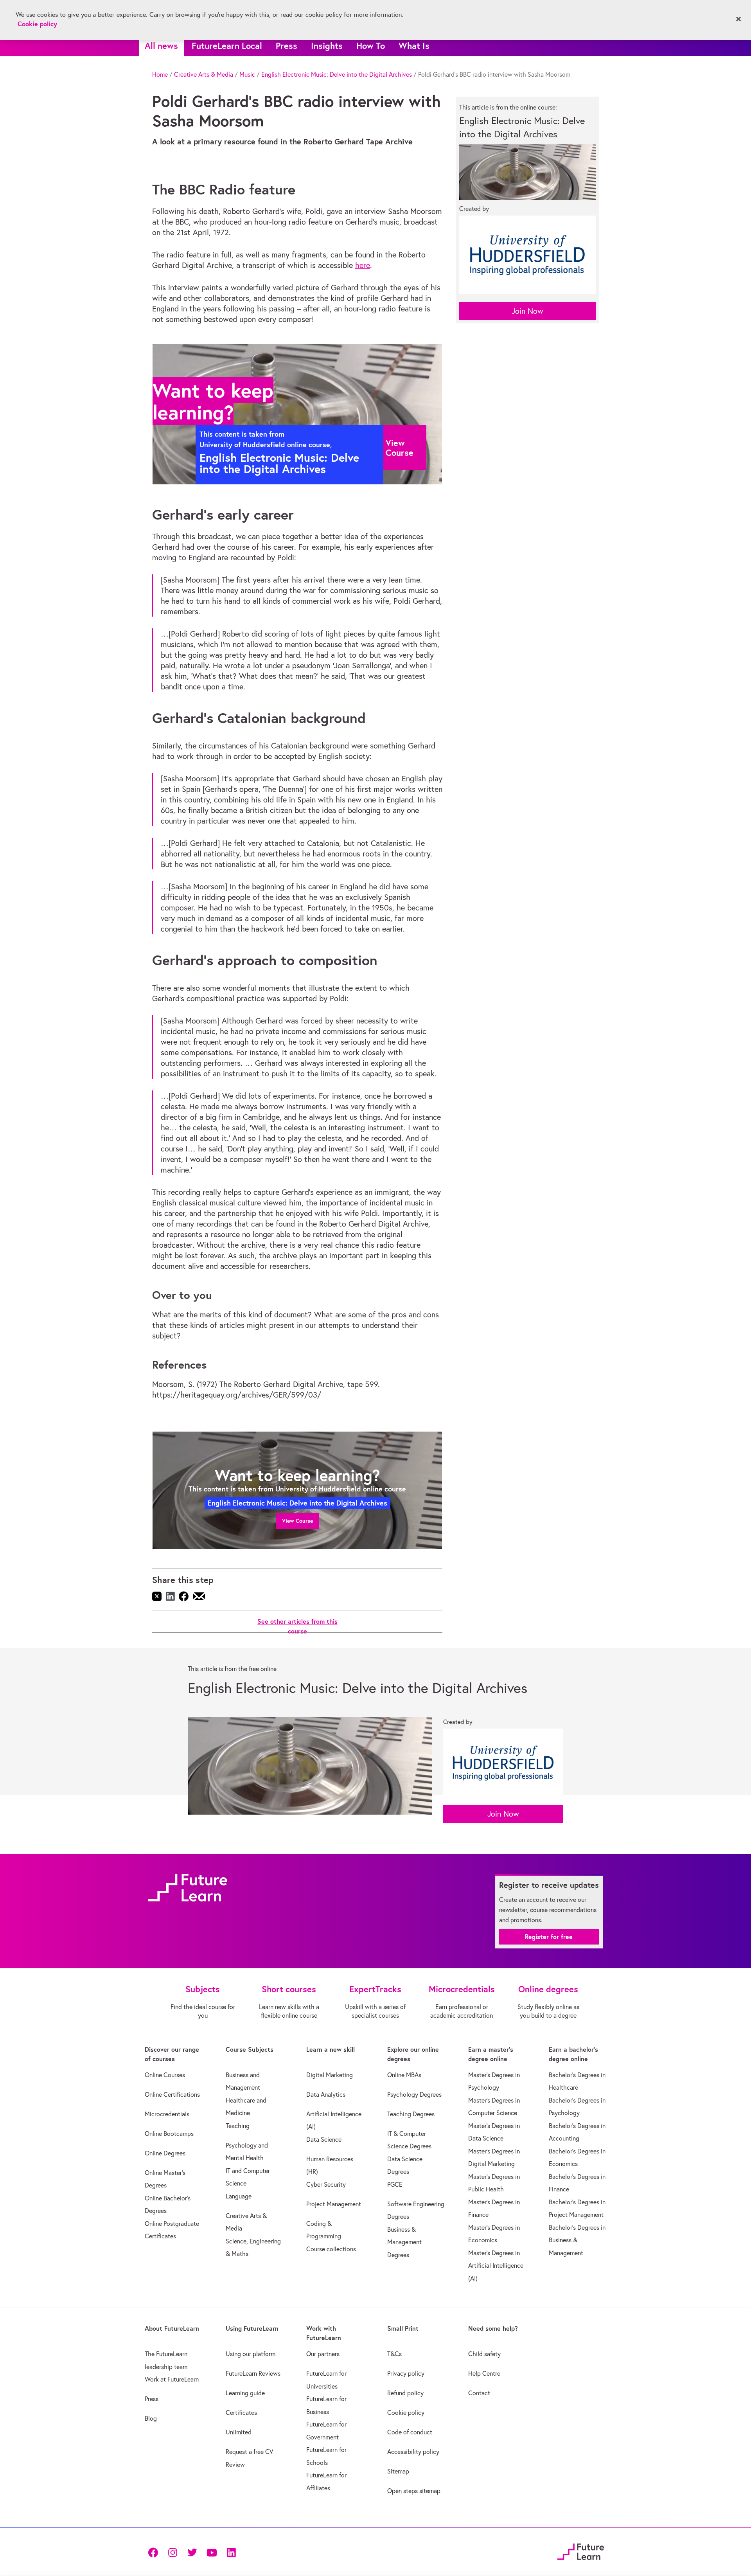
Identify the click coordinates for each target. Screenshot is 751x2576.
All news (161, 46)
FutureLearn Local (227, 46)
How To (371, 46)
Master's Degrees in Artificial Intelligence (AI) (496, 2266)
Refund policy (405, 2393)
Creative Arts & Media (204, 74)
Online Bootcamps (169, 2133)
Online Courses (165, 2075)
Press (287, 46)
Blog (151, 2418)
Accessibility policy (413, 2452)
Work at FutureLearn (172, 2379)
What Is (414, 46)
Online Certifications (172, 2094)
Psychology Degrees (414, 2094)
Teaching (238, 2126)
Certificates (241, 2412)
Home (160, 74)
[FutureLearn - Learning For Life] (581, 2551)
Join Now (527, 311)
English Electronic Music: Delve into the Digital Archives (337, 74)
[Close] (738, 19)
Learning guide (245, 2393)
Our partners (323, 2354)
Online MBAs (404, 2075)
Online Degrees (165, 2153)
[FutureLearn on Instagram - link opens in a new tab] (172, 2552)
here (363, 265)
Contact (479, 2393)
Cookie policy (406, 2412)
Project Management (334, 2204)
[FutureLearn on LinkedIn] (231, 2552)
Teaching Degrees (411, 2114)
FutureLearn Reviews (253, 2373)
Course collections (331, 2249)
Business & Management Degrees (404, 2242)
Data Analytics (326, 2094)
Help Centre (484, 2373)
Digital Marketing (330, 2075)
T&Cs (394, 2354)
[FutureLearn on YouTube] (212, 2552)
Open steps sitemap (414, 2491)
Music (247, 74)
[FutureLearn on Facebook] (155, 2552)
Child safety (484, 2354)
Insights (327, 46)
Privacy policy (406, 2373)
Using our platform (251, 2354)
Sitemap (398, 2471)
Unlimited (239, 2432)
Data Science (324, 2139)
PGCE (395, 2184)
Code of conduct (410, 2432)
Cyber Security (326, 2184)
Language (239, 2196)
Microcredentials (167, 2114)
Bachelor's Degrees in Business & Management (577, 2240)
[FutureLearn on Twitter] (192, 2552)
